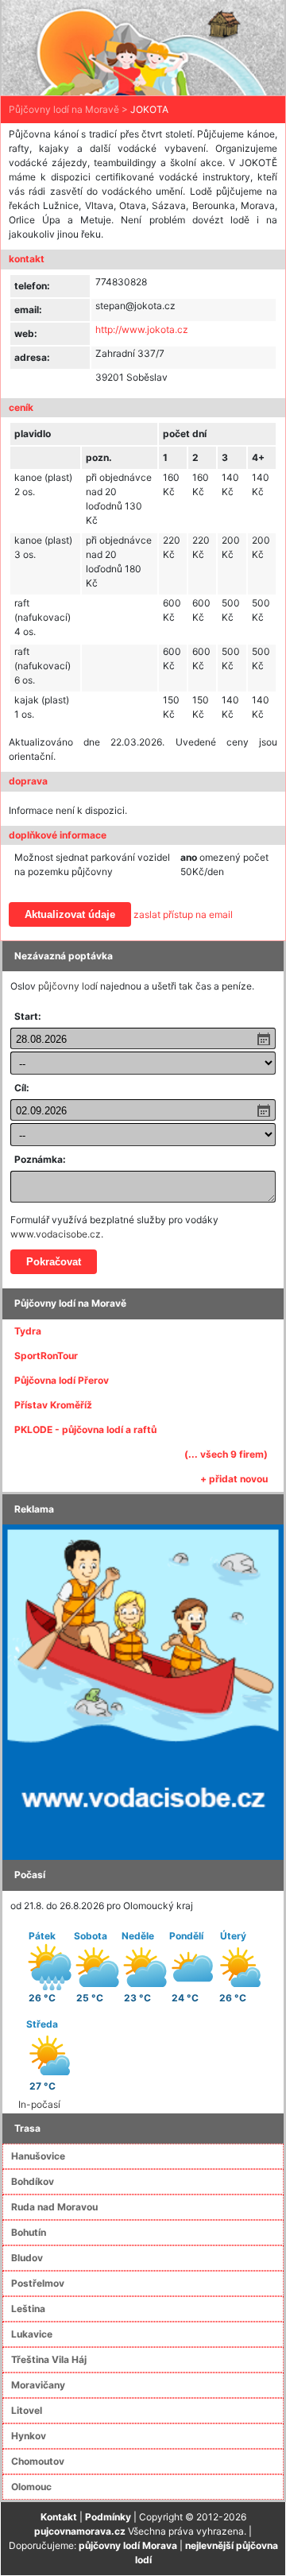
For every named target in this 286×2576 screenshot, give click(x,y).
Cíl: (22, 1088)
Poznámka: (40, 1159)
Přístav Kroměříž (53, 1405)
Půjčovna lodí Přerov (62, 1380)
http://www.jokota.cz (142, 329)
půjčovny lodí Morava (128, 2545)
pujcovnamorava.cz (80, 2531)
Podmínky (108, 2517)
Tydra (28, 1331)
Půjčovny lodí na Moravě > (68, 109)
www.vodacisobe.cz (56, 1234)
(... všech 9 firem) (226, 1454)
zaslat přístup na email (183, 914)
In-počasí (39, 2104)
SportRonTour (46, 1356)
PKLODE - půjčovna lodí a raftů (85, 1429)
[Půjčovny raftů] (143, 1691)
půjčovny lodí (68, 986)
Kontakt (59, 2517)
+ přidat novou (234, 1479)
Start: (28, 1016)
